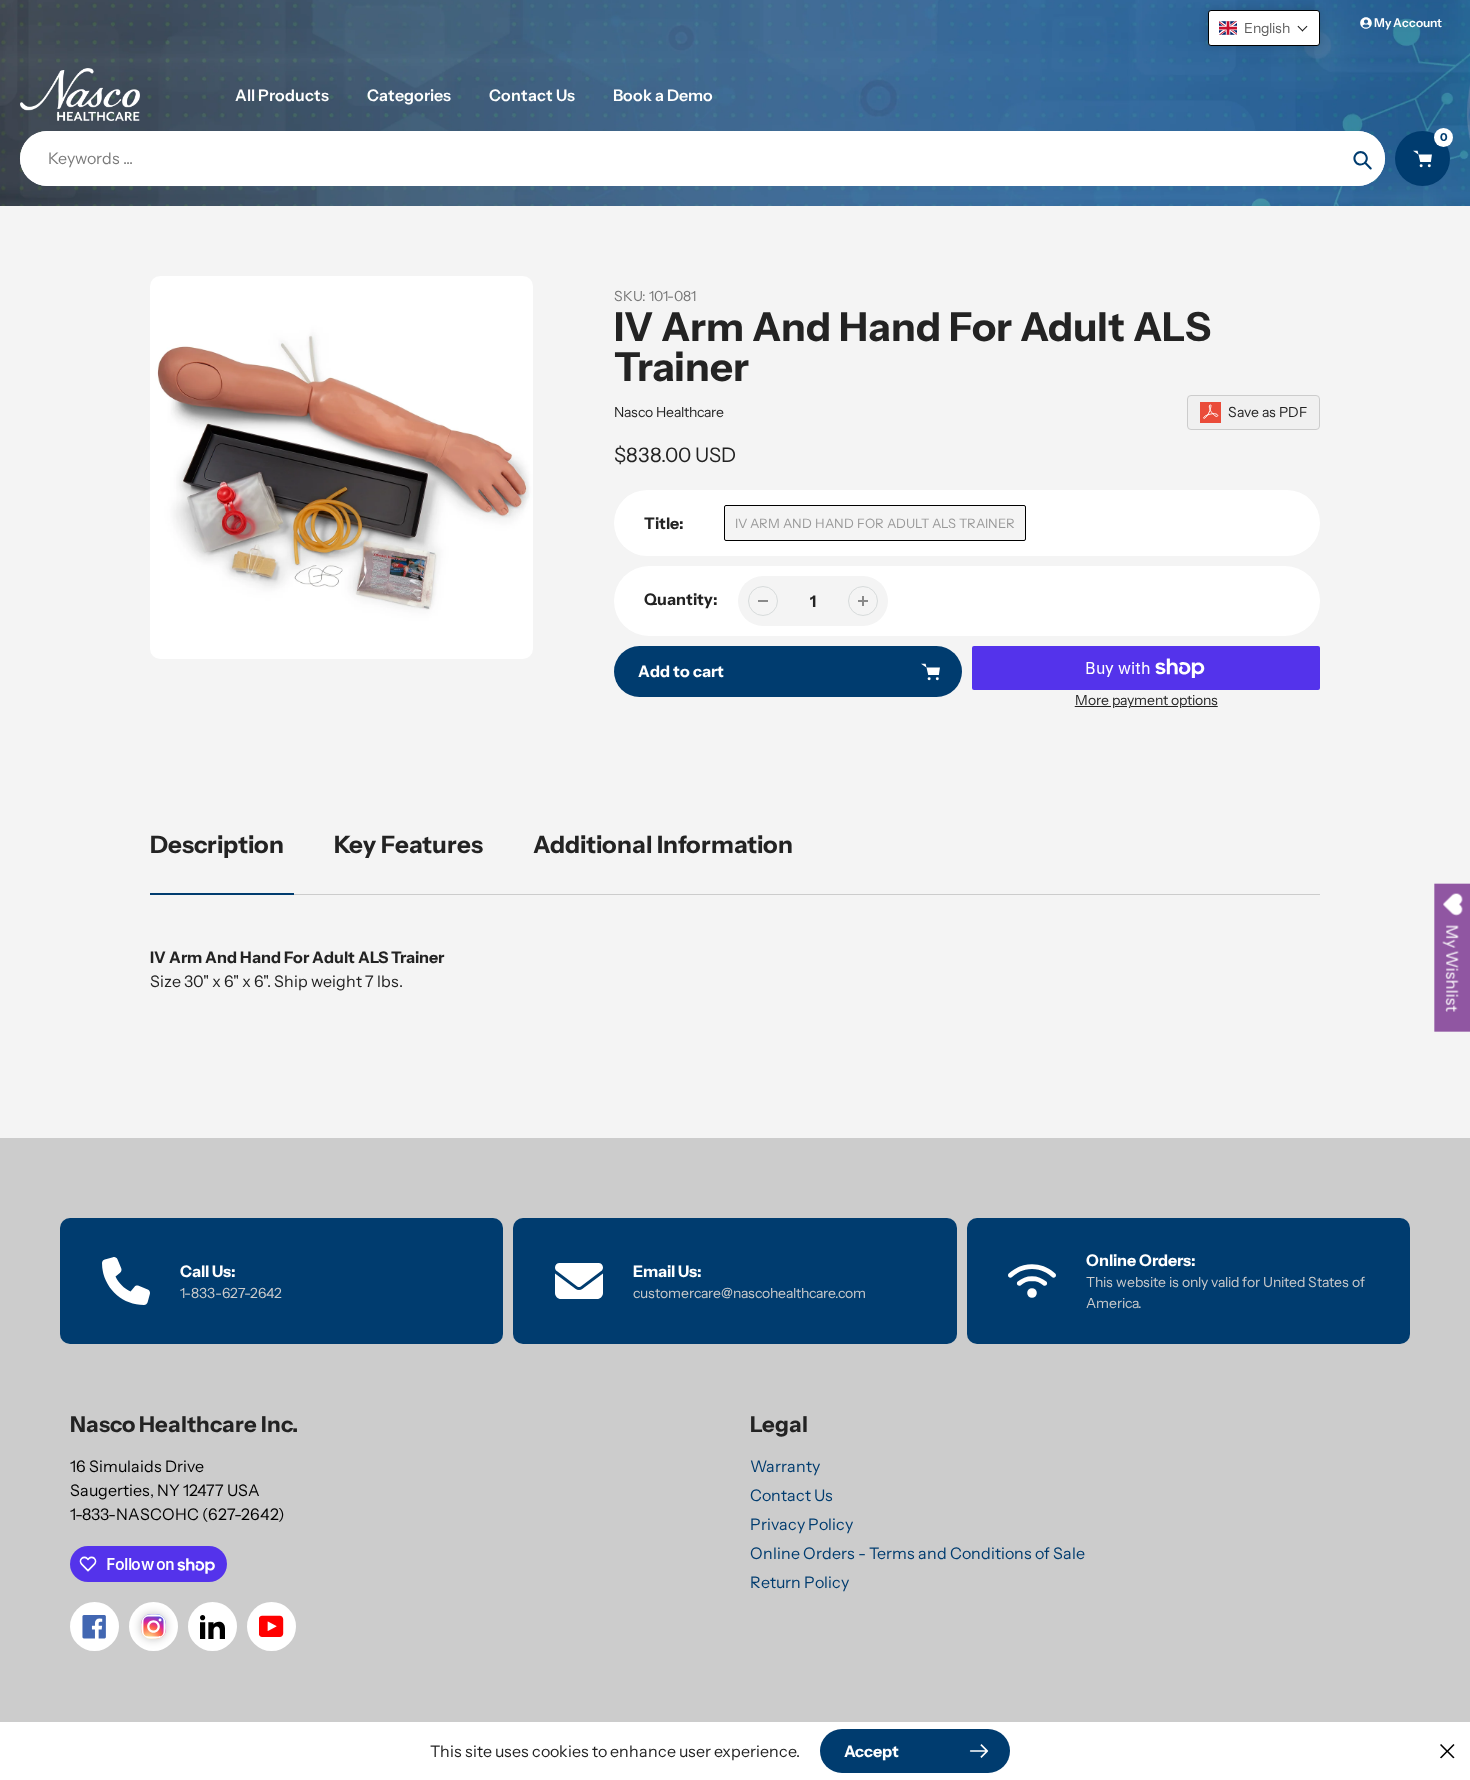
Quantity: (681, 599)
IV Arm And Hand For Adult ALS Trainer (875, 523)
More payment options (1146, 700)
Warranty (785, 1466)
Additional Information (663, 844)
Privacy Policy (801, 1524)
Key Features (408, 844)
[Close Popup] (1447, 1750)
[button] (1264, 28)
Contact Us (791, 1495)
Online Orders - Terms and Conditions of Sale (917, 1553)
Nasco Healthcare (669, 412)
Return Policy (799, 1582)
